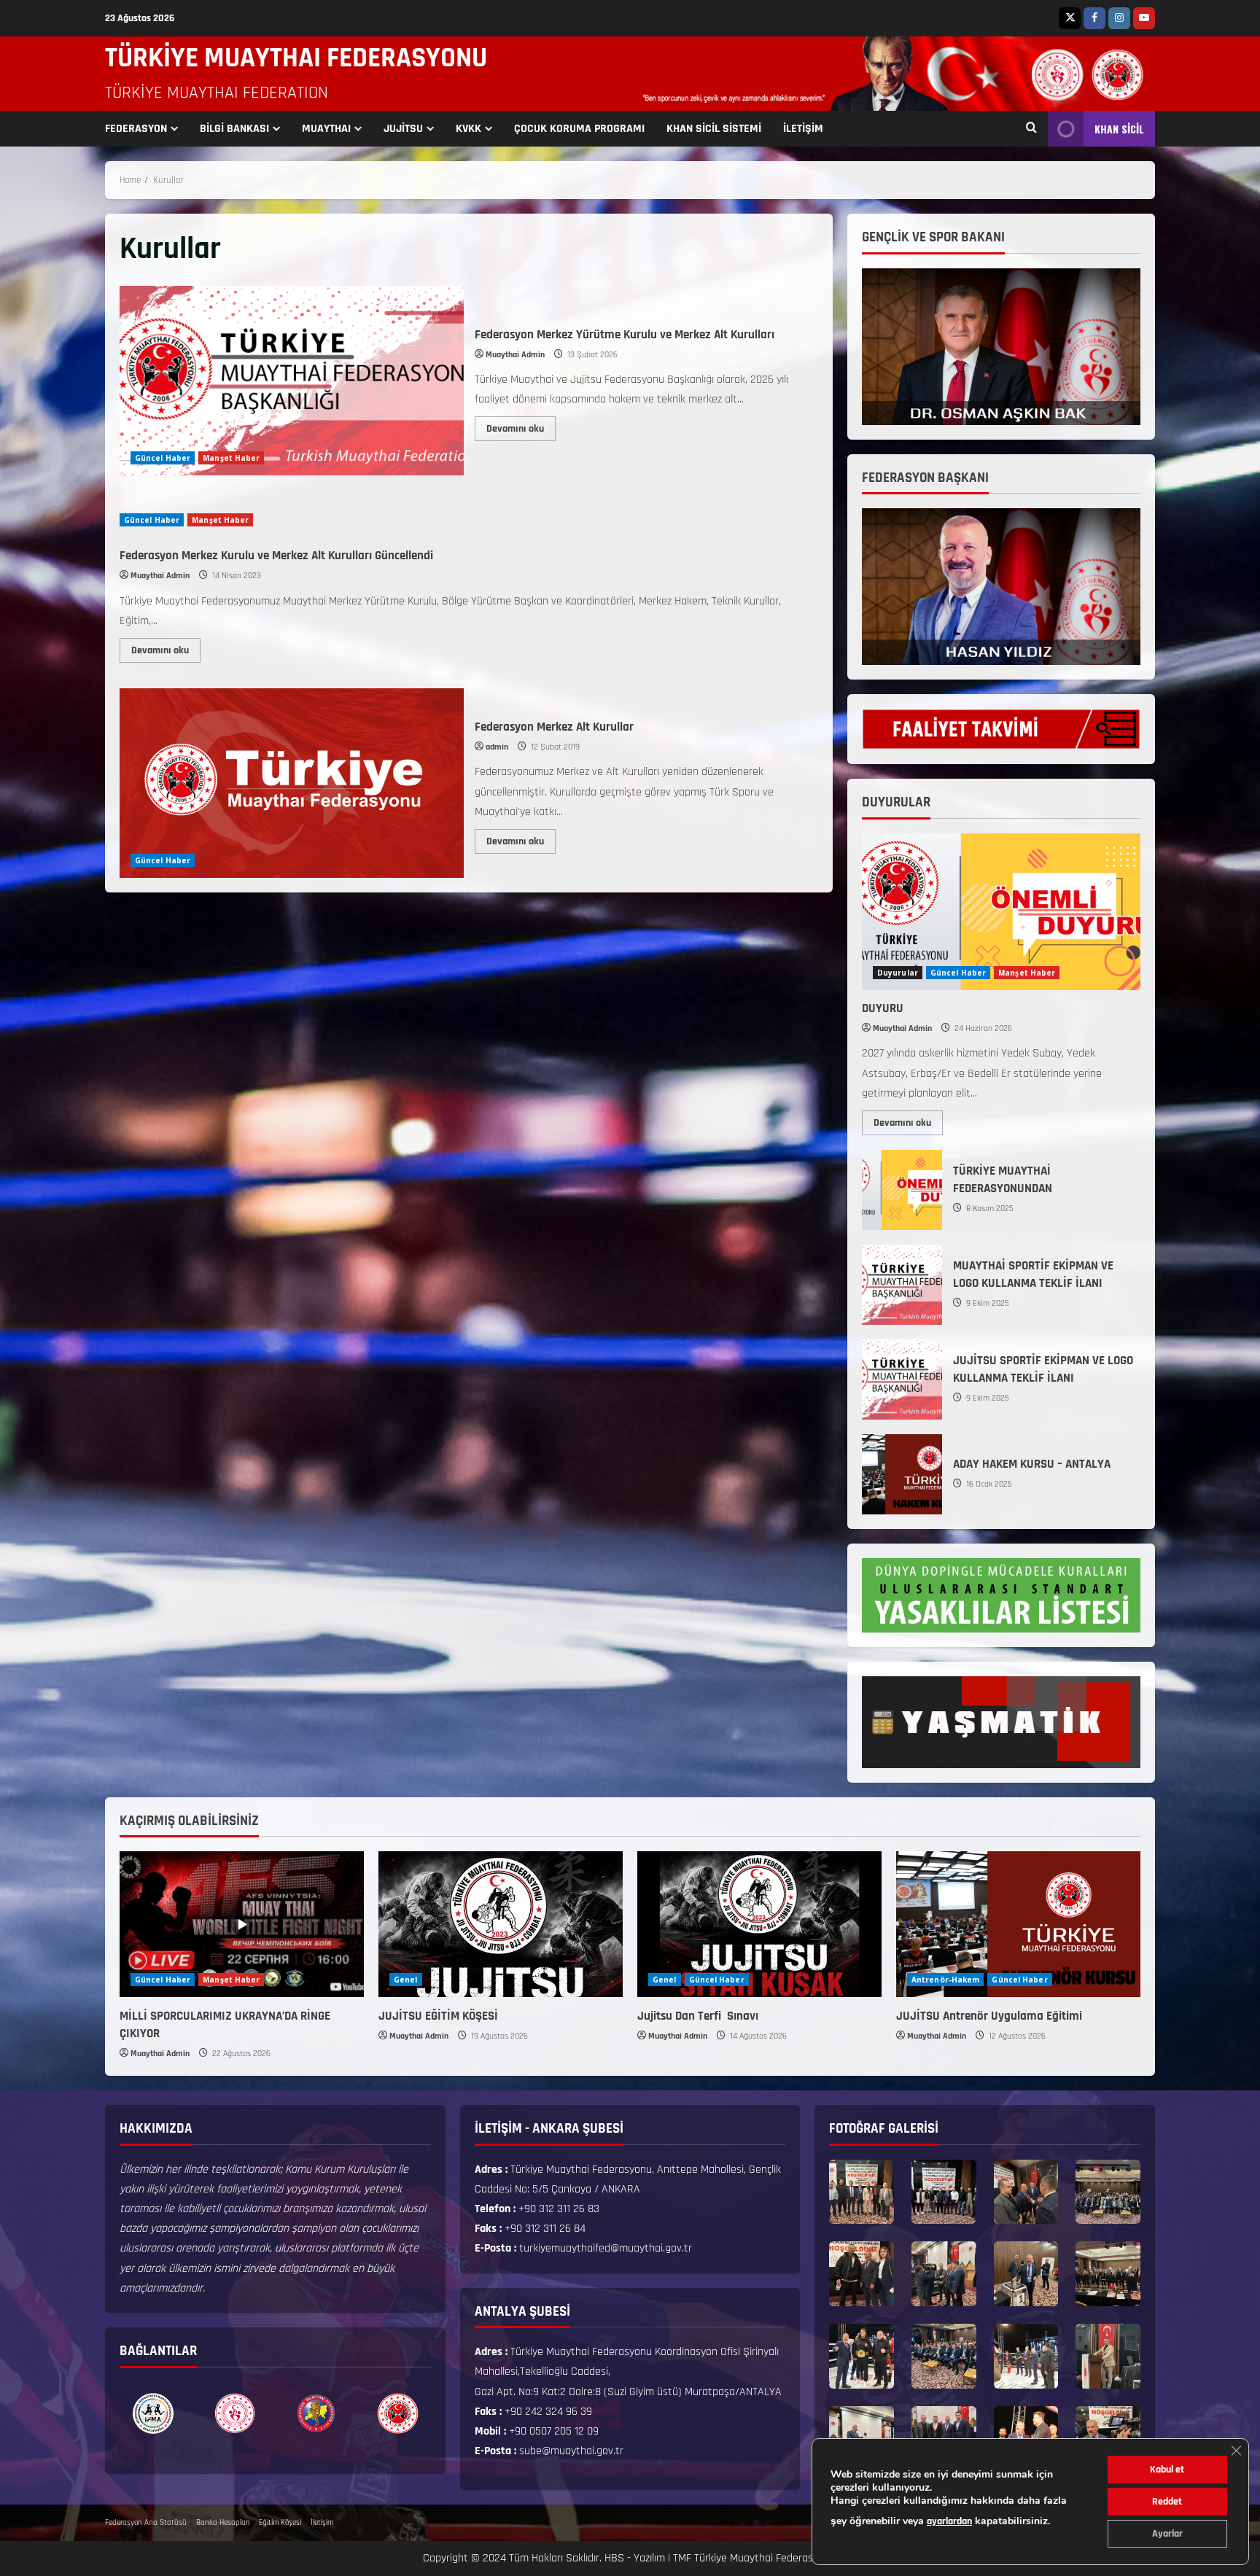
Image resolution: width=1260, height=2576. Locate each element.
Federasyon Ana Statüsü (146, 2523)
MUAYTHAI (326, 129)
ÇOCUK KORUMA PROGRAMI (579, 129)
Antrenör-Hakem (945, 1980)
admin (497, 747)
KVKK (468, 129)
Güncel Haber (163, 458)
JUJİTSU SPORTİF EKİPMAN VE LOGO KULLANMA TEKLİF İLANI (902, 1380)
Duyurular (898, 973)
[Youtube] (1144, 18)
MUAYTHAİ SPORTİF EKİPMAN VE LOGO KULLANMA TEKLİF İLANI (902, 1285)
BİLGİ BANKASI (234, 129)
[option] (153, 2413)
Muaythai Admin (515, 355)
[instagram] (1119, 18)
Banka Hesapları (223, 2523)
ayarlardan (949, 2521)
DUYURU (883, 1008)
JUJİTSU (403, 129)
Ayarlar (1167, 2534)
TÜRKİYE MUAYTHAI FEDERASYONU (296, 58)
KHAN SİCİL (1119, 129)
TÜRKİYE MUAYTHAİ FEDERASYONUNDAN (902, 1190)
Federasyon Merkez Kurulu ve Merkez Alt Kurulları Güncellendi (276, 556)
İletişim (322, 2523)
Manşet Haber (231, 458)
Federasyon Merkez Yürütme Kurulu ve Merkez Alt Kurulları (292, 381)
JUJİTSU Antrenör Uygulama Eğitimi (989, 2016)
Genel (406, 1980)
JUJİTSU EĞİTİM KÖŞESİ (438, 2016)
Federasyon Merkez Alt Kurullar (292, 783)
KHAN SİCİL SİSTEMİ (714, 129)
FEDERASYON (136, 129)
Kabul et (1167, 2470)
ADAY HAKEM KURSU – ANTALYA (902, 1474)
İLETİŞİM (803, 129)
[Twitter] (1070, 18)
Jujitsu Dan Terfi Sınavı (699, 2016)
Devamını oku (521, 426)
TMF (682, 2558)
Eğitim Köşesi (280, 2523)
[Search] (1031, 129)
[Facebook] (1094, 18)
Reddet (1167, 2502)
